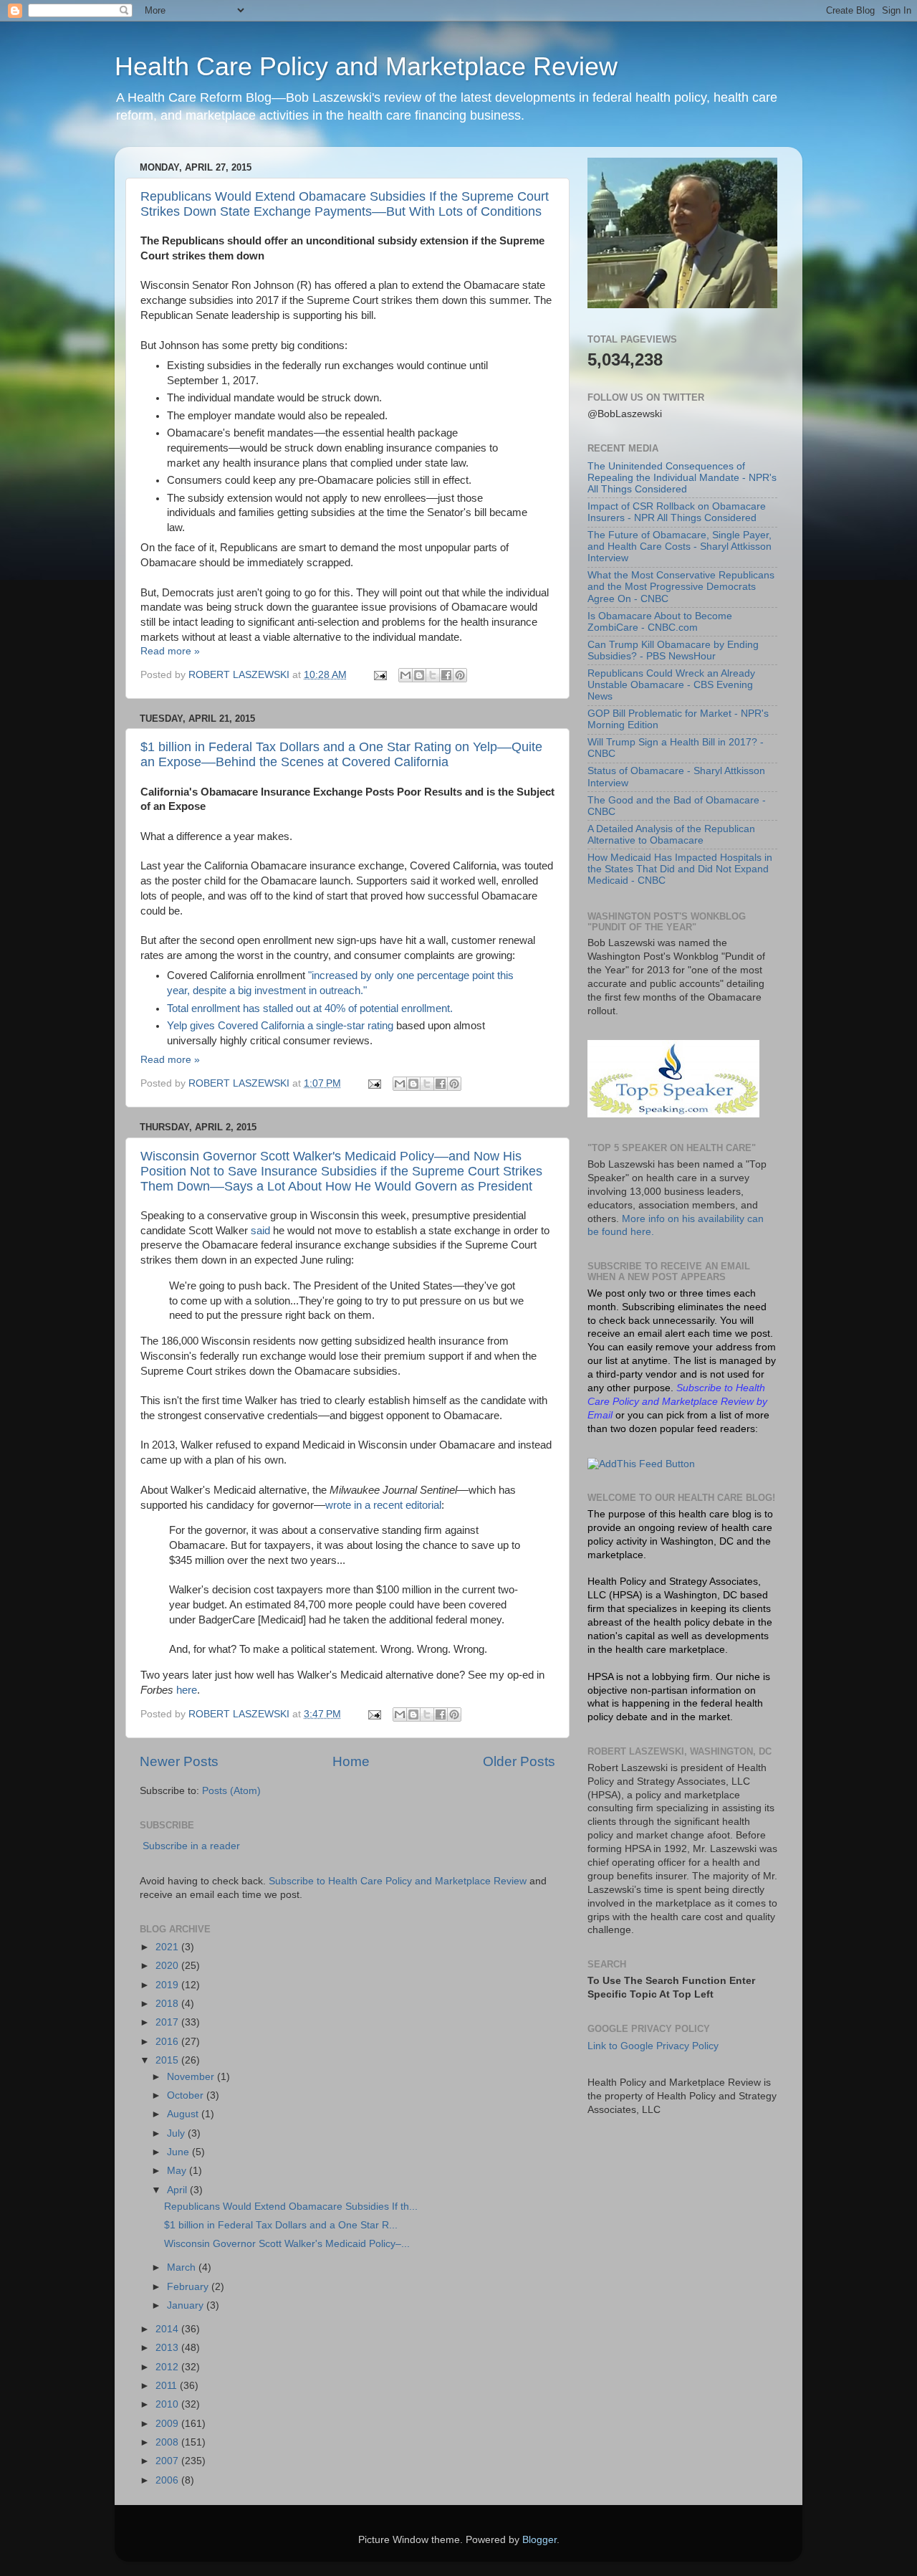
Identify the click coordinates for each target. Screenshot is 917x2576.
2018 (168, 2004)
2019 (168, 1985)
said (260, 1231)
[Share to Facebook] (446, 675)
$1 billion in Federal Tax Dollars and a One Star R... (281, 2225)
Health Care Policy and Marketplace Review (366, 66)
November (192, 2077)
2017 (168, 2022)
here (187, 1690)
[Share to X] (433, 675)
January (187, 2305)
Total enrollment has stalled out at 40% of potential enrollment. (310, 1008)
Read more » (170, 651)
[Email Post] (379, 675)
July (177, 2133)
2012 (168, 2367)
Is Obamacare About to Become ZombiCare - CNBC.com (660, 622)
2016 (168, 2042)
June (179, 2152)
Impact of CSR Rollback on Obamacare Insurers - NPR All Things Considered (677, 512)
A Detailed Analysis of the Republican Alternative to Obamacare (671, 835)
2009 (168, 2424)
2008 (168, 2442)
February (189, 2287)
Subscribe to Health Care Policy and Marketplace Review (399, 1881)
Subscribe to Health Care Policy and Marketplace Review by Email (677, 1402)
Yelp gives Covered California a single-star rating (280, 1026)
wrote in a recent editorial (383, 1505)
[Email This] (405, 675)
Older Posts (519, 1761)
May (178, 2171)
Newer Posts (179, 1761)
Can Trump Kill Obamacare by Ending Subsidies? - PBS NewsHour (673, 650)
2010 (168, 2404)
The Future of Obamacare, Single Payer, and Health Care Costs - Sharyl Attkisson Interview (680, 547)
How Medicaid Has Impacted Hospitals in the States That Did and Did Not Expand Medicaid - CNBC (680, 869)
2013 (168, 2348)
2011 (168, 2386)
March (183, 2267)
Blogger (539, 2540)
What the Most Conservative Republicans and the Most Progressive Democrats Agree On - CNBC (681, 587)
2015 (168, 2060)
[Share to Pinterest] (460, 675)
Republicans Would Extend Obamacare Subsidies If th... (291, 2207)
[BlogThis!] (419, 675)
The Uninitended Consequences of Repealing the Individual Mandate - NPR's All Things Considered (682, 478)
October (187, 2095)
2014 (168, 2329)
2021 (168, 1947)
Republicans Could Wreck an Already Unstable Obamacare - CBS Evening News (671, 685)
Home (351, 1761)
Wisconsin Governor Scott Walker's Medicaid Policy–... (287, 2244)
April (178, 2190)
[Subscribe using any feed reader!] (641, 1464)
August (184, 2114)
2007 (168, 2461)
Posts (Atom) (231, 1791)
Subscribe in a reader (191, 1846)
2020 (168, 1966)
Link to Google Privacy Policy (653, 2046)
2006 (168, 2480)
